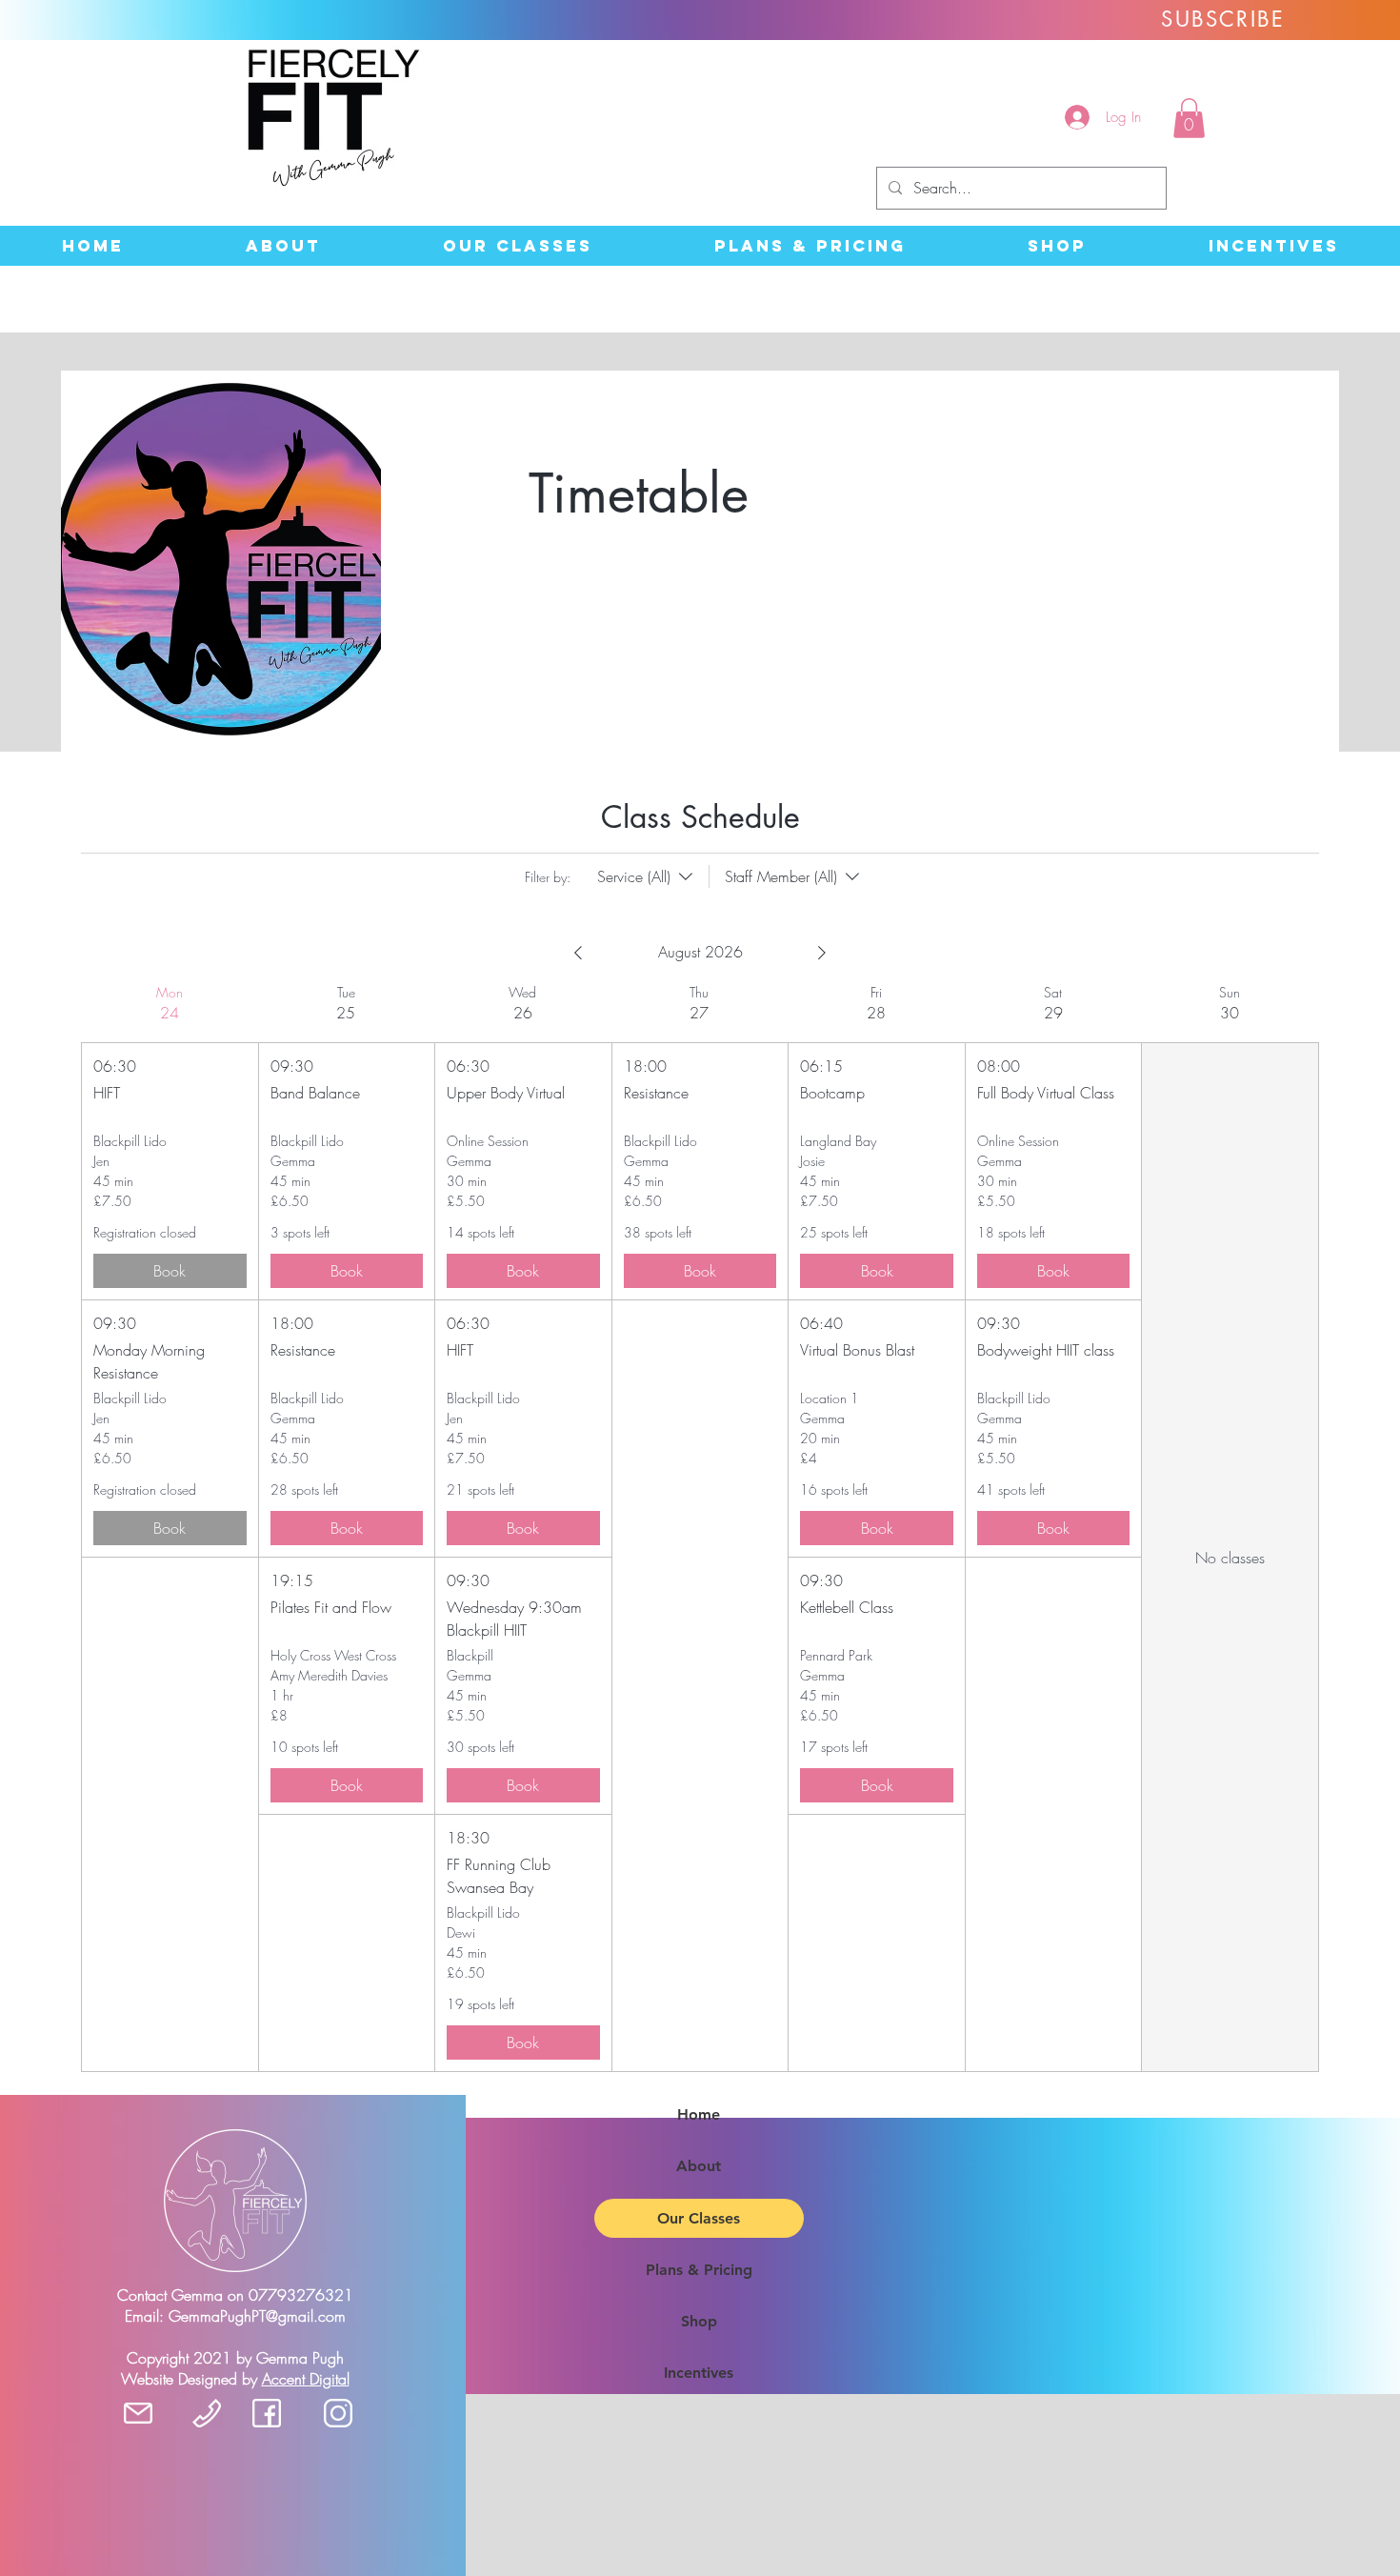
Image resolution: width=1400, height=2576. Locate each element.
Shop (699, 2321)
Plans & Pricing (699, 2270)
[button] (1189, 118)
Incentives (699, 2373)
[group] (170, 1528)
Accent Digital (306, 2379)
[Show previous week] (578, 953)
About (699, 2166)
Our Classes (699, 2218)
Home (699, 2114)
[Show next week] (822, 953)
